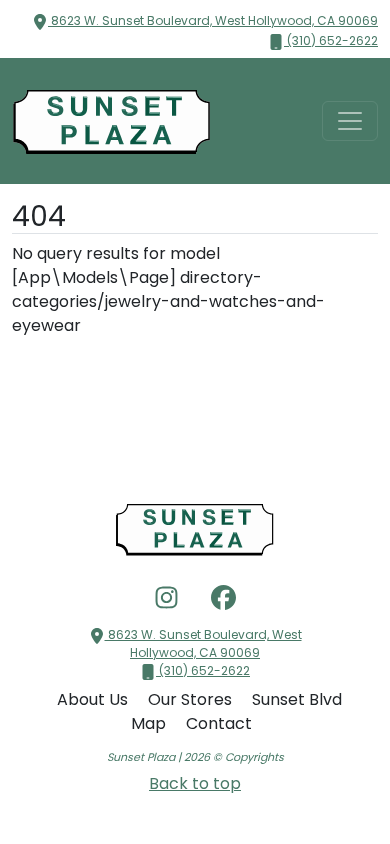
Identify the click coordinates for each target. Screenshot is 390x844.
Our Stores (192, 699)
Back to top (195, 783)
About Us (94, 699)
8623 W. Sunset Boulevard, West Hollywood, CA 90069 (213, 20)
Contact (219, 723)
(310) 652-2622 (331, 40)
